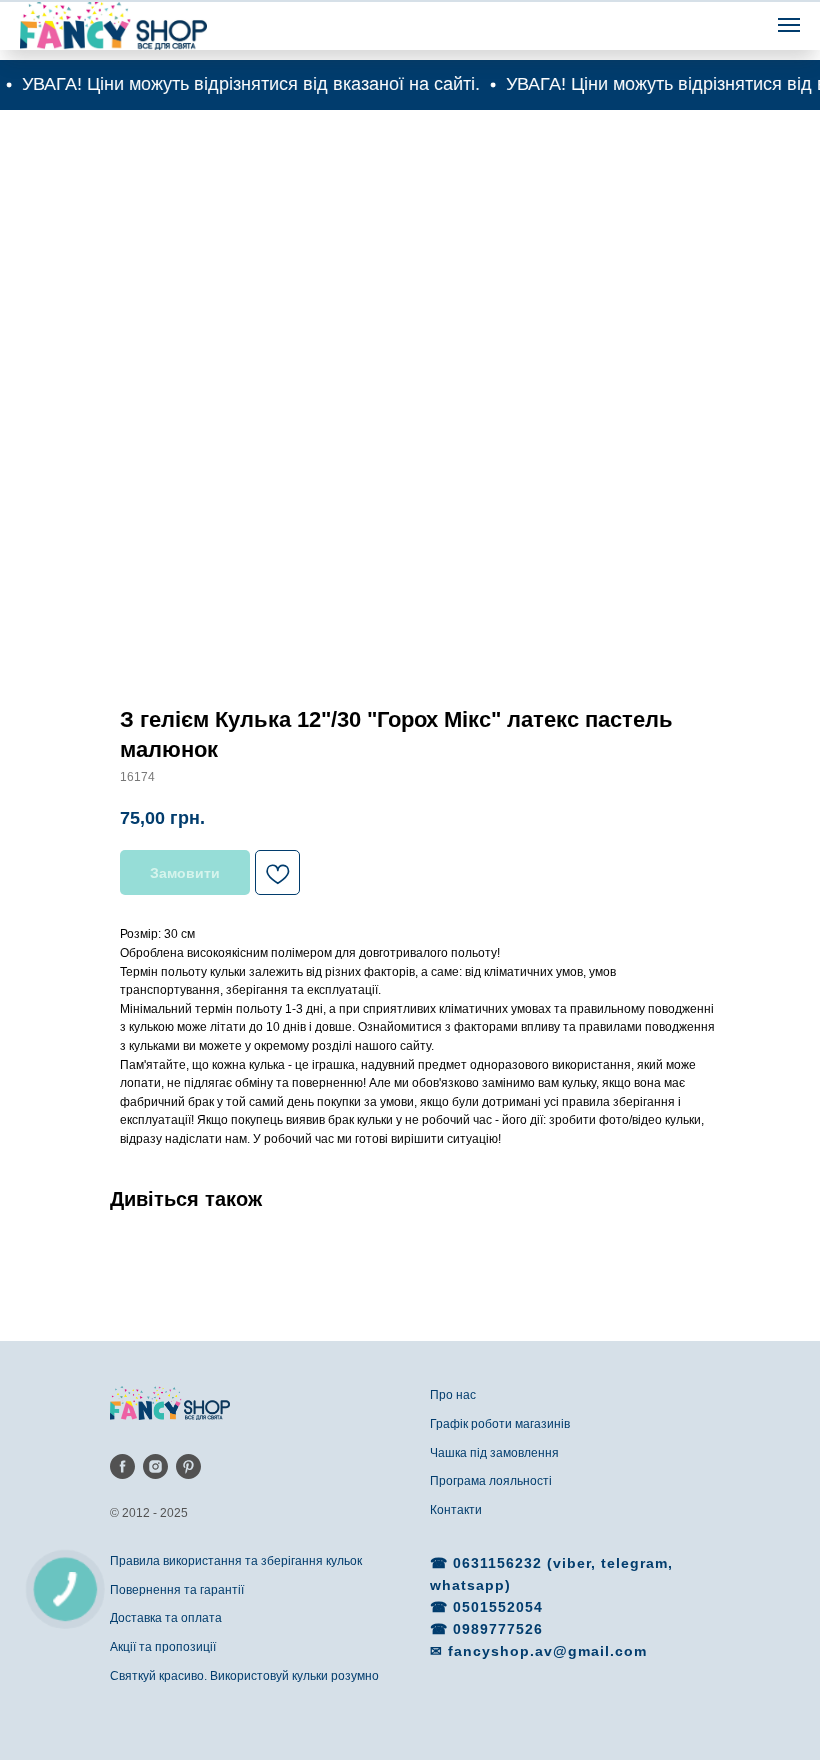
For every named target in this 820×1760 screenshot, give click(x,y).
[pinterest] (188, 1466)
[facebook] (122, 1466)
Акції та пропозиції (163, 1647)
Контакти (456, 1510)
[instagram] (155, 1466)
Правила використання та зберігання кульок (236, 1561)
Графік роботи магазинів (500, 1424)
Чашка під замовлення (494, 1453)
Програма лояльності (491, 1481)
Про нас (453, 1395)
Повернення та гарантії (177, 1590)
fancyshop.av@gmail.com (547, 1651)
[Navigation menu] (789, 25)
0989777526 (498, 1629)
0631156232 (500, 1563)
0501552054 (498, 1607)
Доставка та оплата (166, 1618)
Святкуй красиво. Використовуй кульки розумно (244, 1676)
